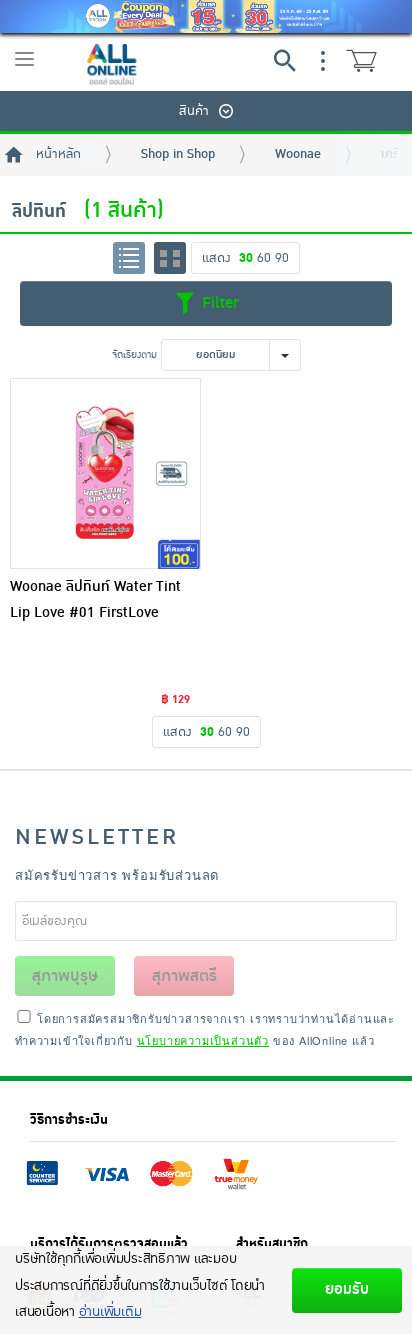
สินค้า (194, 111)
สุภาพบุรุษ (65, 976)
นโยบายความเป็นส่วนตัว (203, 1040)
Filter (218, 303)
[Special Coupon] (206, 16)
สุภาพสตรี (184, 976)
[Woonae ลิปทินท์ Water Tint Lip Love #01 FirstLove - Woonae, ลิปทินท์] (105, 473)
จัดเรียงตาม (134, 354)
